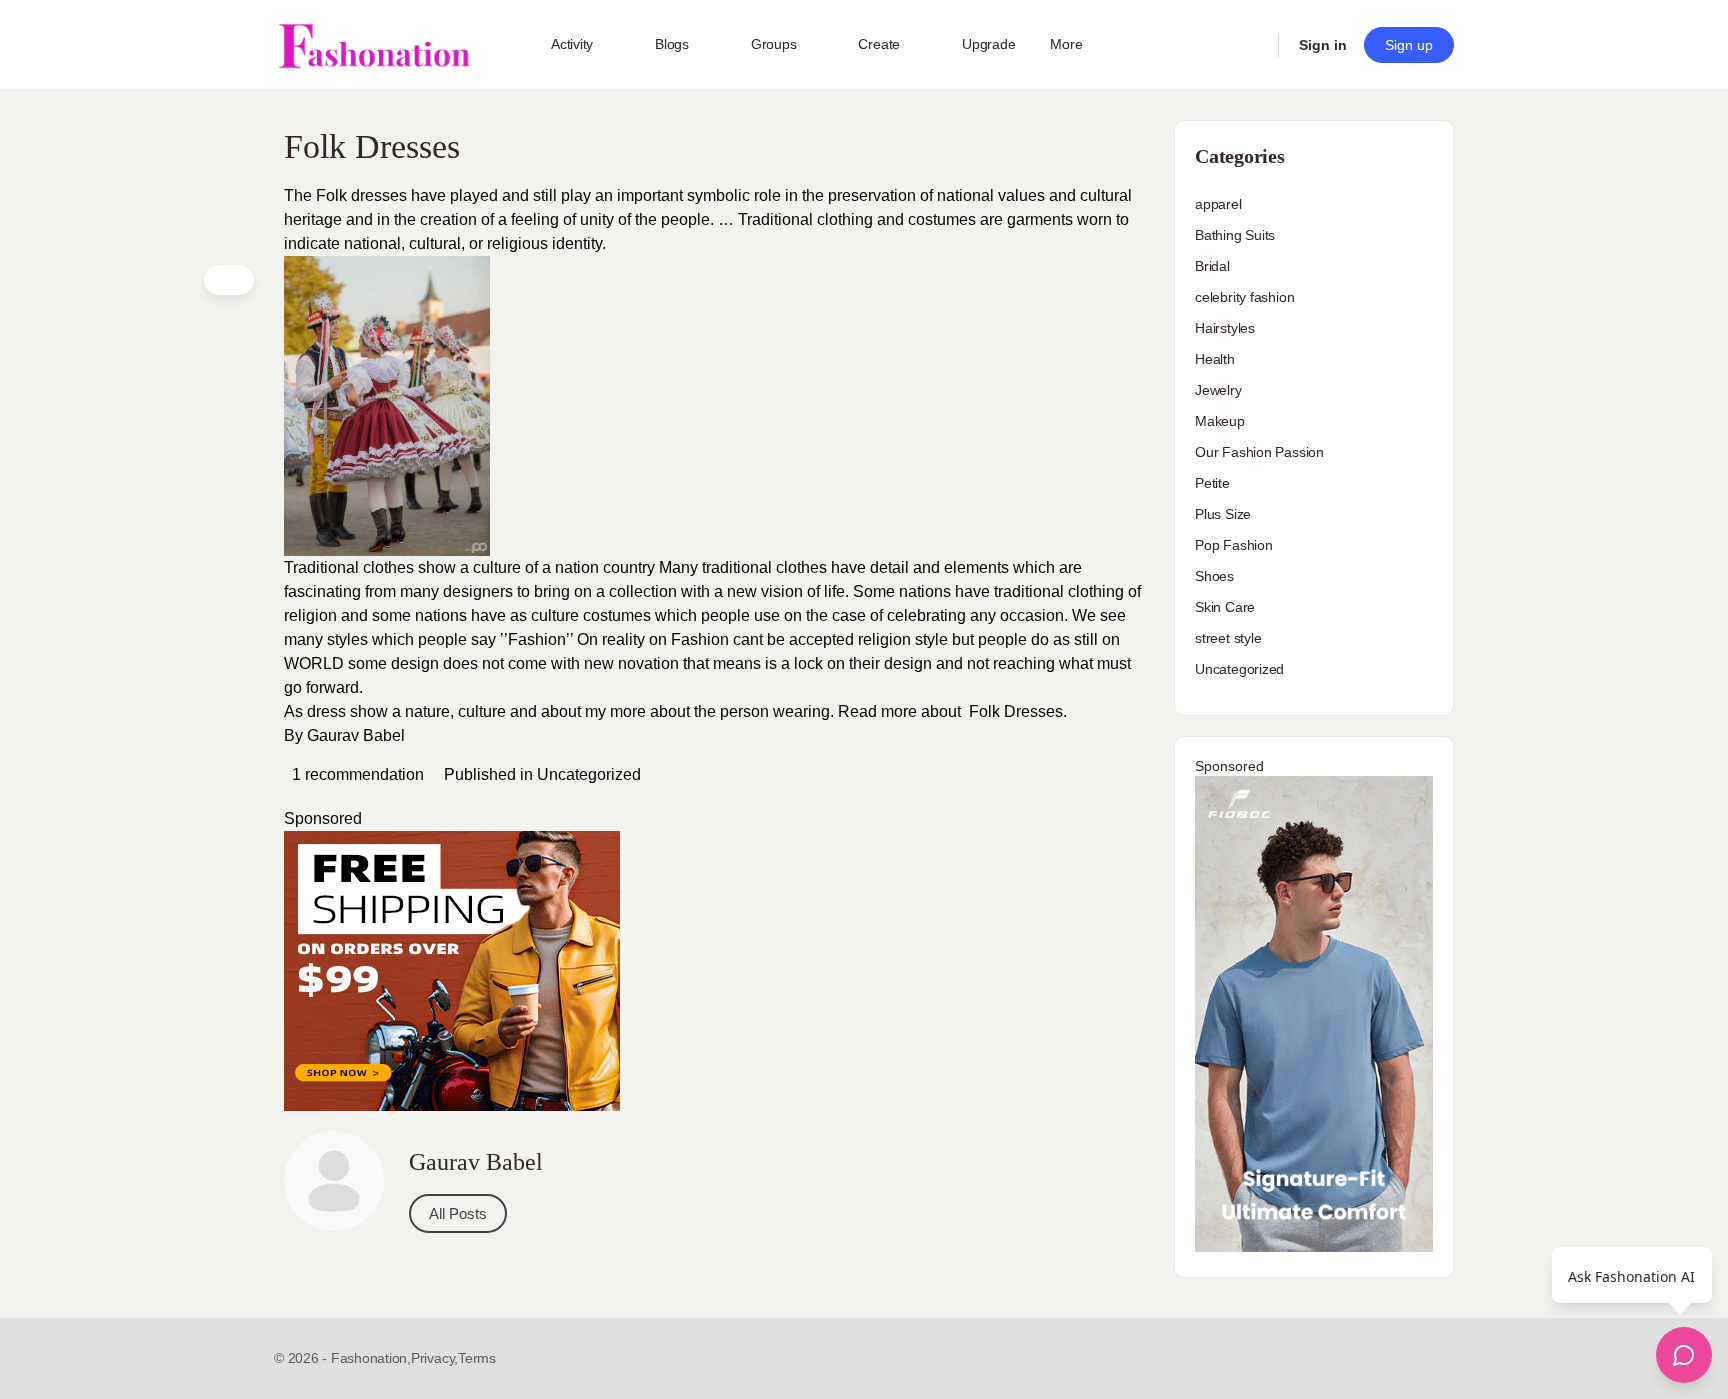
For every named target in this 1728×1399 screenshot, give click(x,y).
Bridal (1212, 266)
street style (1228, 638)
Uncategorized (589, 774)
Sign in (1323, 45)
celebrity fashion (1244, 297)
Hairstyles (1225, 328)
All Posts (458, 1213)
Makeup (1220, 421)
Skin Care (1225, 607)
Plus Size (1223, 514)
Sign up (1409, 45)
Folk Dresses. (1018, 711)
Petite (1212, 483)
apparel (1218, 204)
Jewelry (1218, 390)
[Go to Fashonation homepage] (374, 45)
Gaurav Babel (356, 735)
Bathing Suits (1235, 235)
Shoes (1214, 576)
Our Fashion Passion (1259, 452)
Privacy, (434, 1358)
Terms (477, 1358)
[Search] (1250, 45)
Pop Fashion (1234, 545)
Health (1215, 359)
